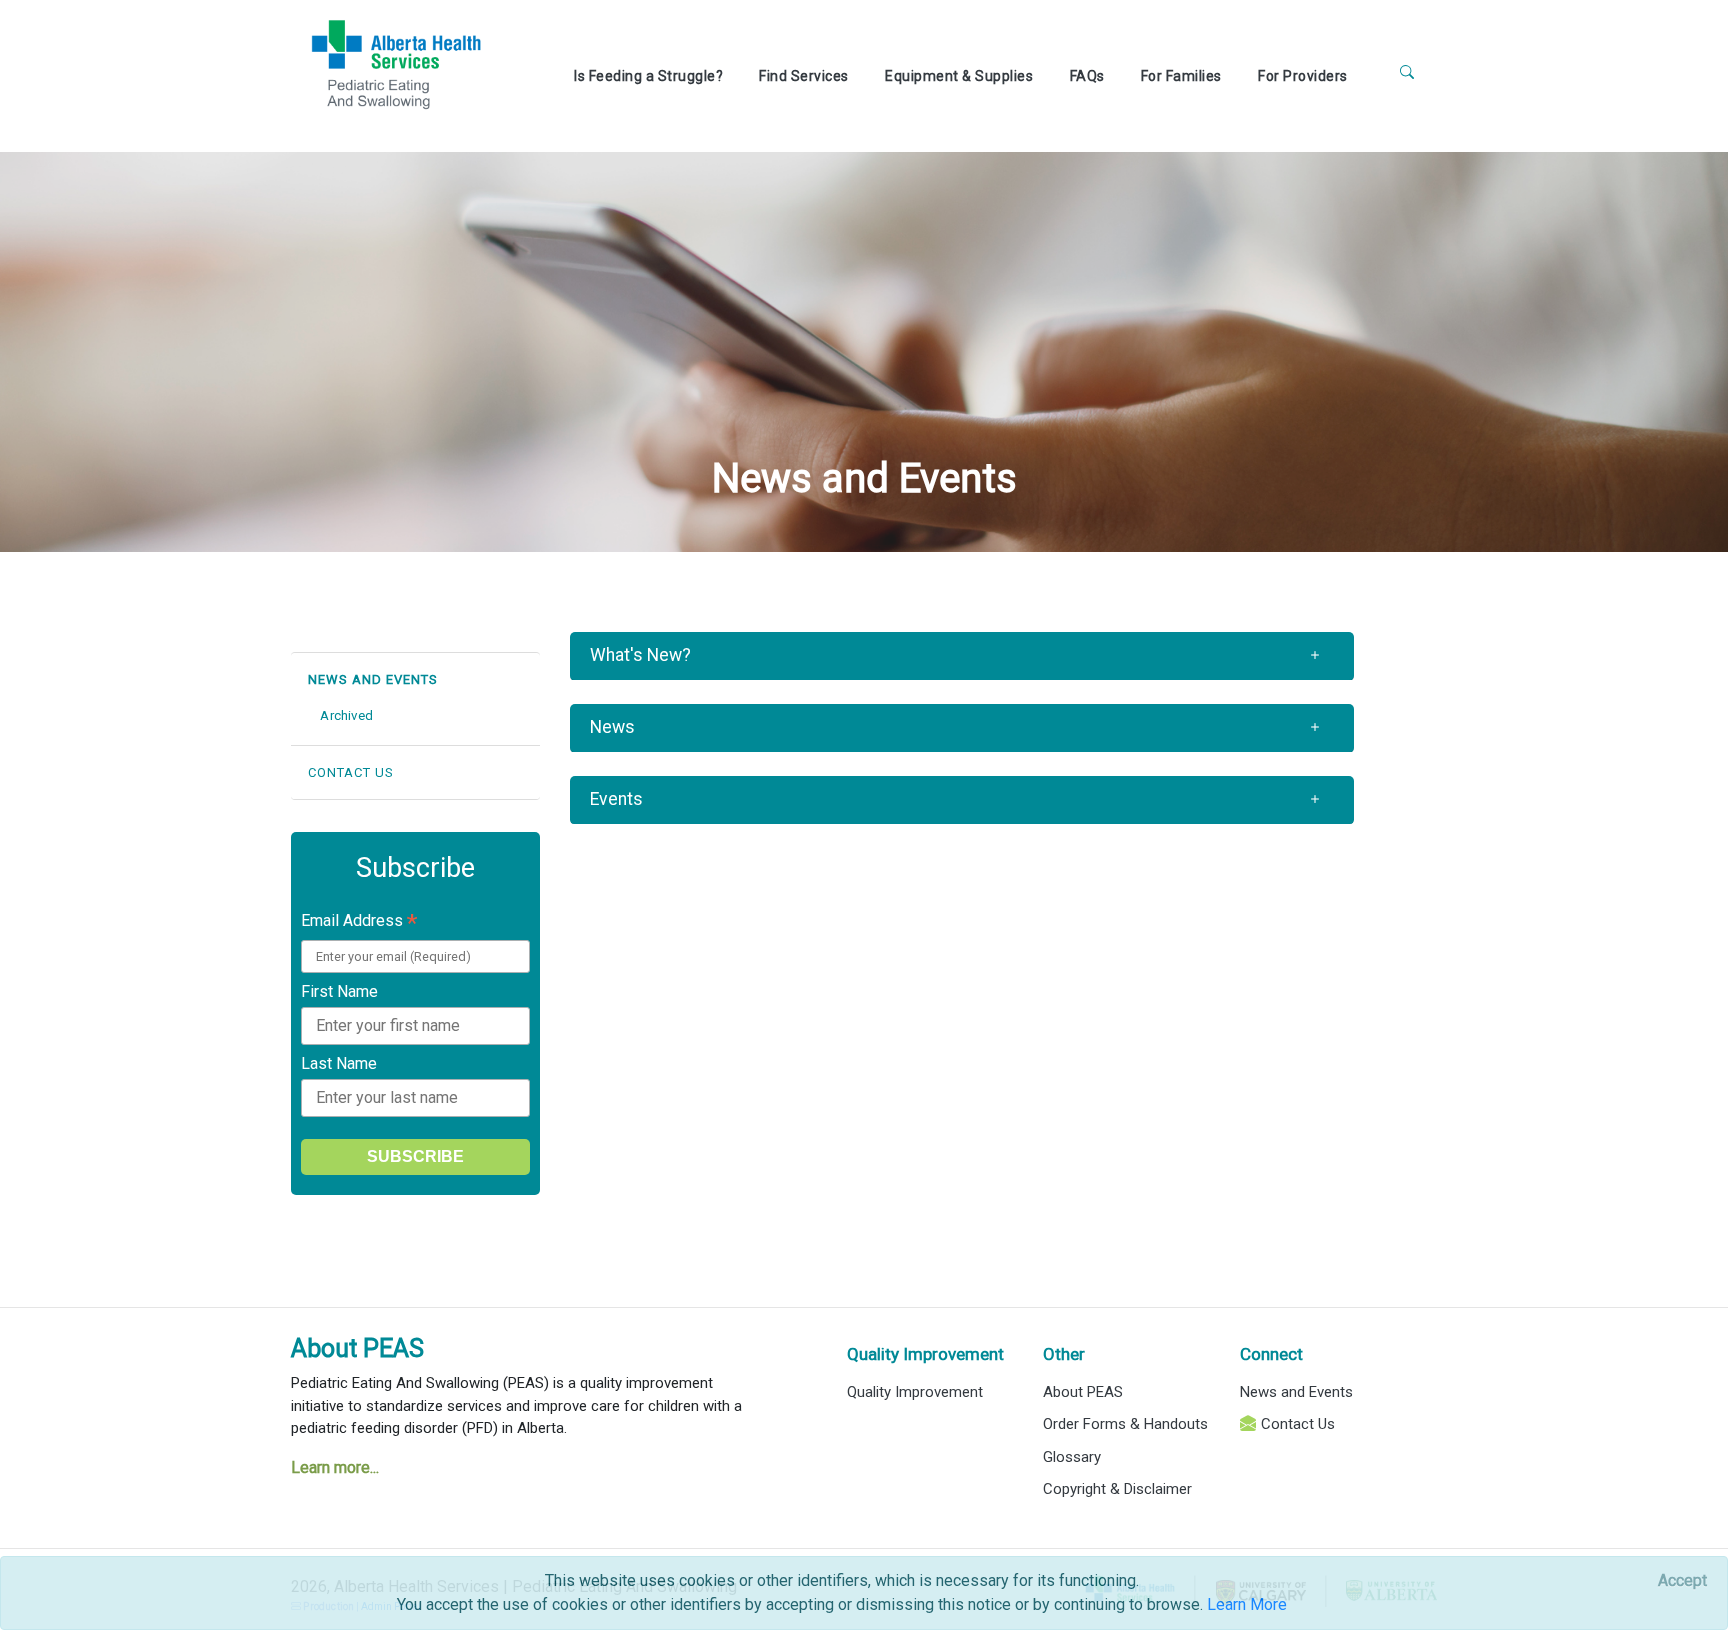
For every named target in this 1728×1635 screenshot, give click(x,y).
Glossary (1072, 1457)
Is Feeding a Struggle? (648, 76)
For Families (1181, 76)
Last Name (339, 1063)
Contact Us (1298, 1424)
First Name (339, 991)
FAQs (1087, 76)
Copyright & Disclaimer (1117, 1489)
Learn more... (335, 1467)
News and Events (1296, 1392)
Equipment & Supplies (959, 76)
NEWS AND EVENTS (373, 679)
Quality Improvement (915, 1392)
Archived (346, 715)
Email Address (359, 922)
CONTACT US (351, 772)
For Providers (1303, 76)
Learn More (1247, 1604)
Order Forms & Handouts (1125, 1424)
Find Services (804, 76)
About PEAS (357, 1348)
